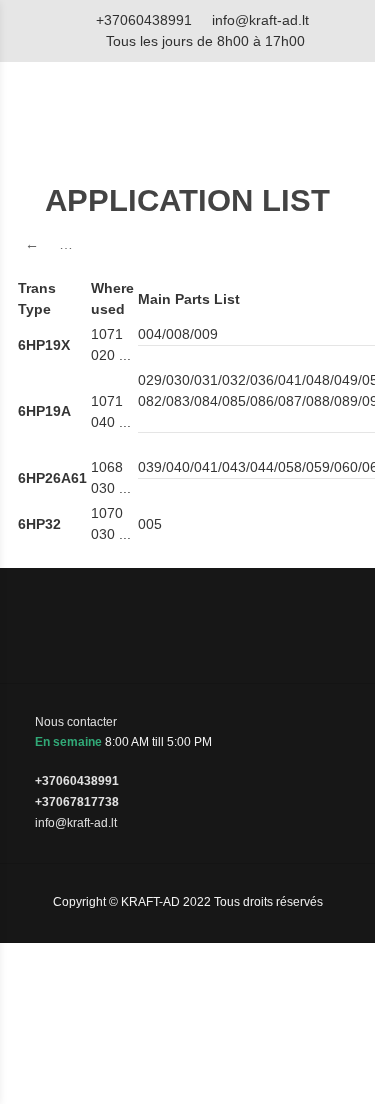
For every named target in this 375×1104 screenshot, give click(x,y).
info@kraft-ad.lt (260, 20)
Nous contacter (76, 722)
